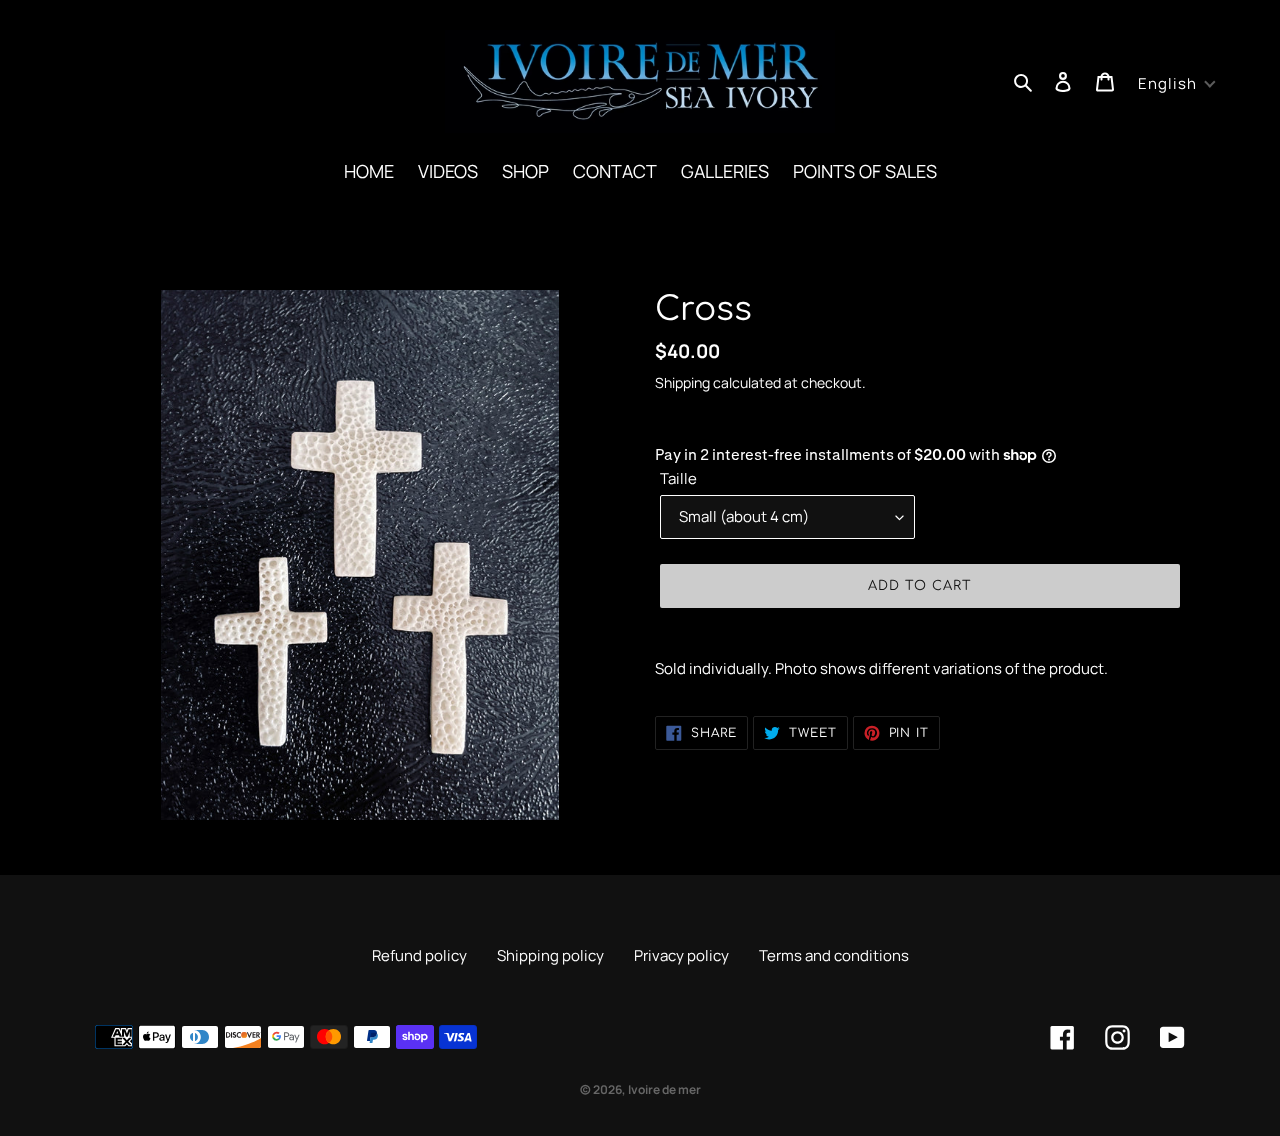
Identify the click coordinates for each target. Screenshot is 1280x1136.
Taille (678, 478)
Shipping (682, 382)
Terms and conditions (834, 955)
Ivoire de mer (664, 1089)
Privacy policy (681, 955)
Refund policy (419, 955)
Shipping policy (550, 955)
